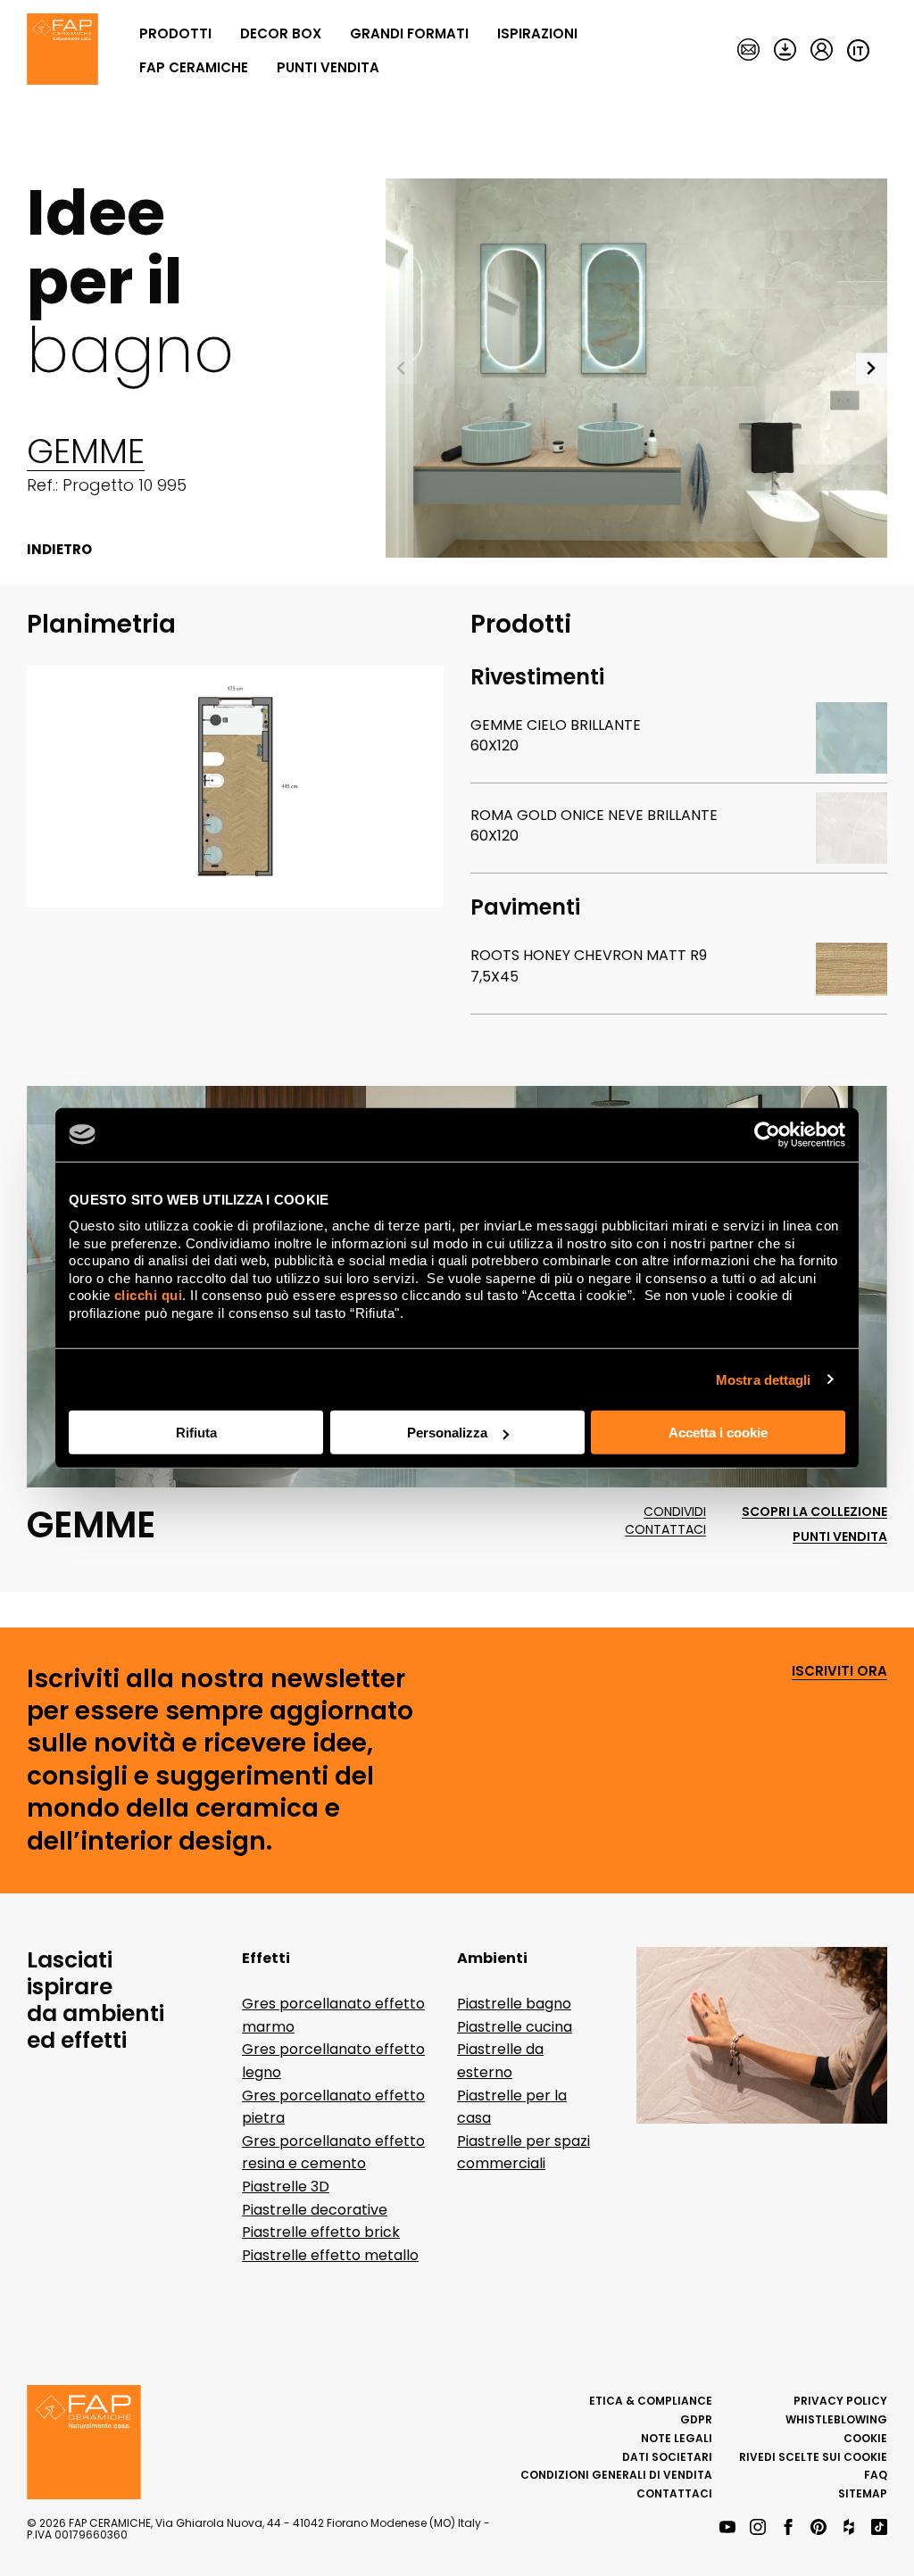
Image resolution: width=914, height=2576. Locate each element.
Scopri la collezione (814, 1512)
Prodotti (175, 33)
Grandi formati (409, 33)
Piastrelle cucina (515, 2027)
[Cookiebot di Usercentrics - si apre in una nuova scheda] (767, 1134)
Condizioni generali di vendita (616, 2475)
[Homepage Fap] (62, 51)
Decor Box (281, 33)
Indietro (59, 550)
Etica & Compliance (651, 2401)
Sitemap (863, 2493)
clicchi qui (149, 1295)
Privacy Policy (840, 2401)
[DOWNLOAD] (785, 51)
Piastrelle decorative (315, 2210)
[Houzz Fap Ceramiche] (849, 2528)
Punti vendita (328, 67)
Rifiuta (196, 1433)
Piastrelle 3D (286, 2187)
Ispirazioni (537, 33)
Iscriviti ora (839, 1672)
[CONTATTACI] (748, 51)
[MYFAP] (822, 51)
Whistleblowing (836, 2419)
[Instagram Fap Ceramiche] (758, 2528)
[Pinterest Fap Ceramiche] (818, 2528)
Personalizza (447, 1433)
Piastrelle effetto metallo (330, 2255)
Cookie (865, 2438)
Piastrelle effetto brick (321, 2232)
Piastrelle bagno (514, 2004)
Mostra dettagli (764, 1379)
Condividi (675, 1512)
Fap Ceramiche (194, 67)
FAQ (876, 2475)
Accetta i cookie (718, 1433)
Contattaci (665, 1530)
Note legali (677, 2438)
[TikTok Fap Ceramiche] (879, 2528)
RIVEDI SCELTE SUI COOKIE (813, 2457)
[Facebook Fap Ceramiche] (788, 2528)
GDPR (696, 2419)
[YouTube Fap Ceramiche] (727, 2528)
